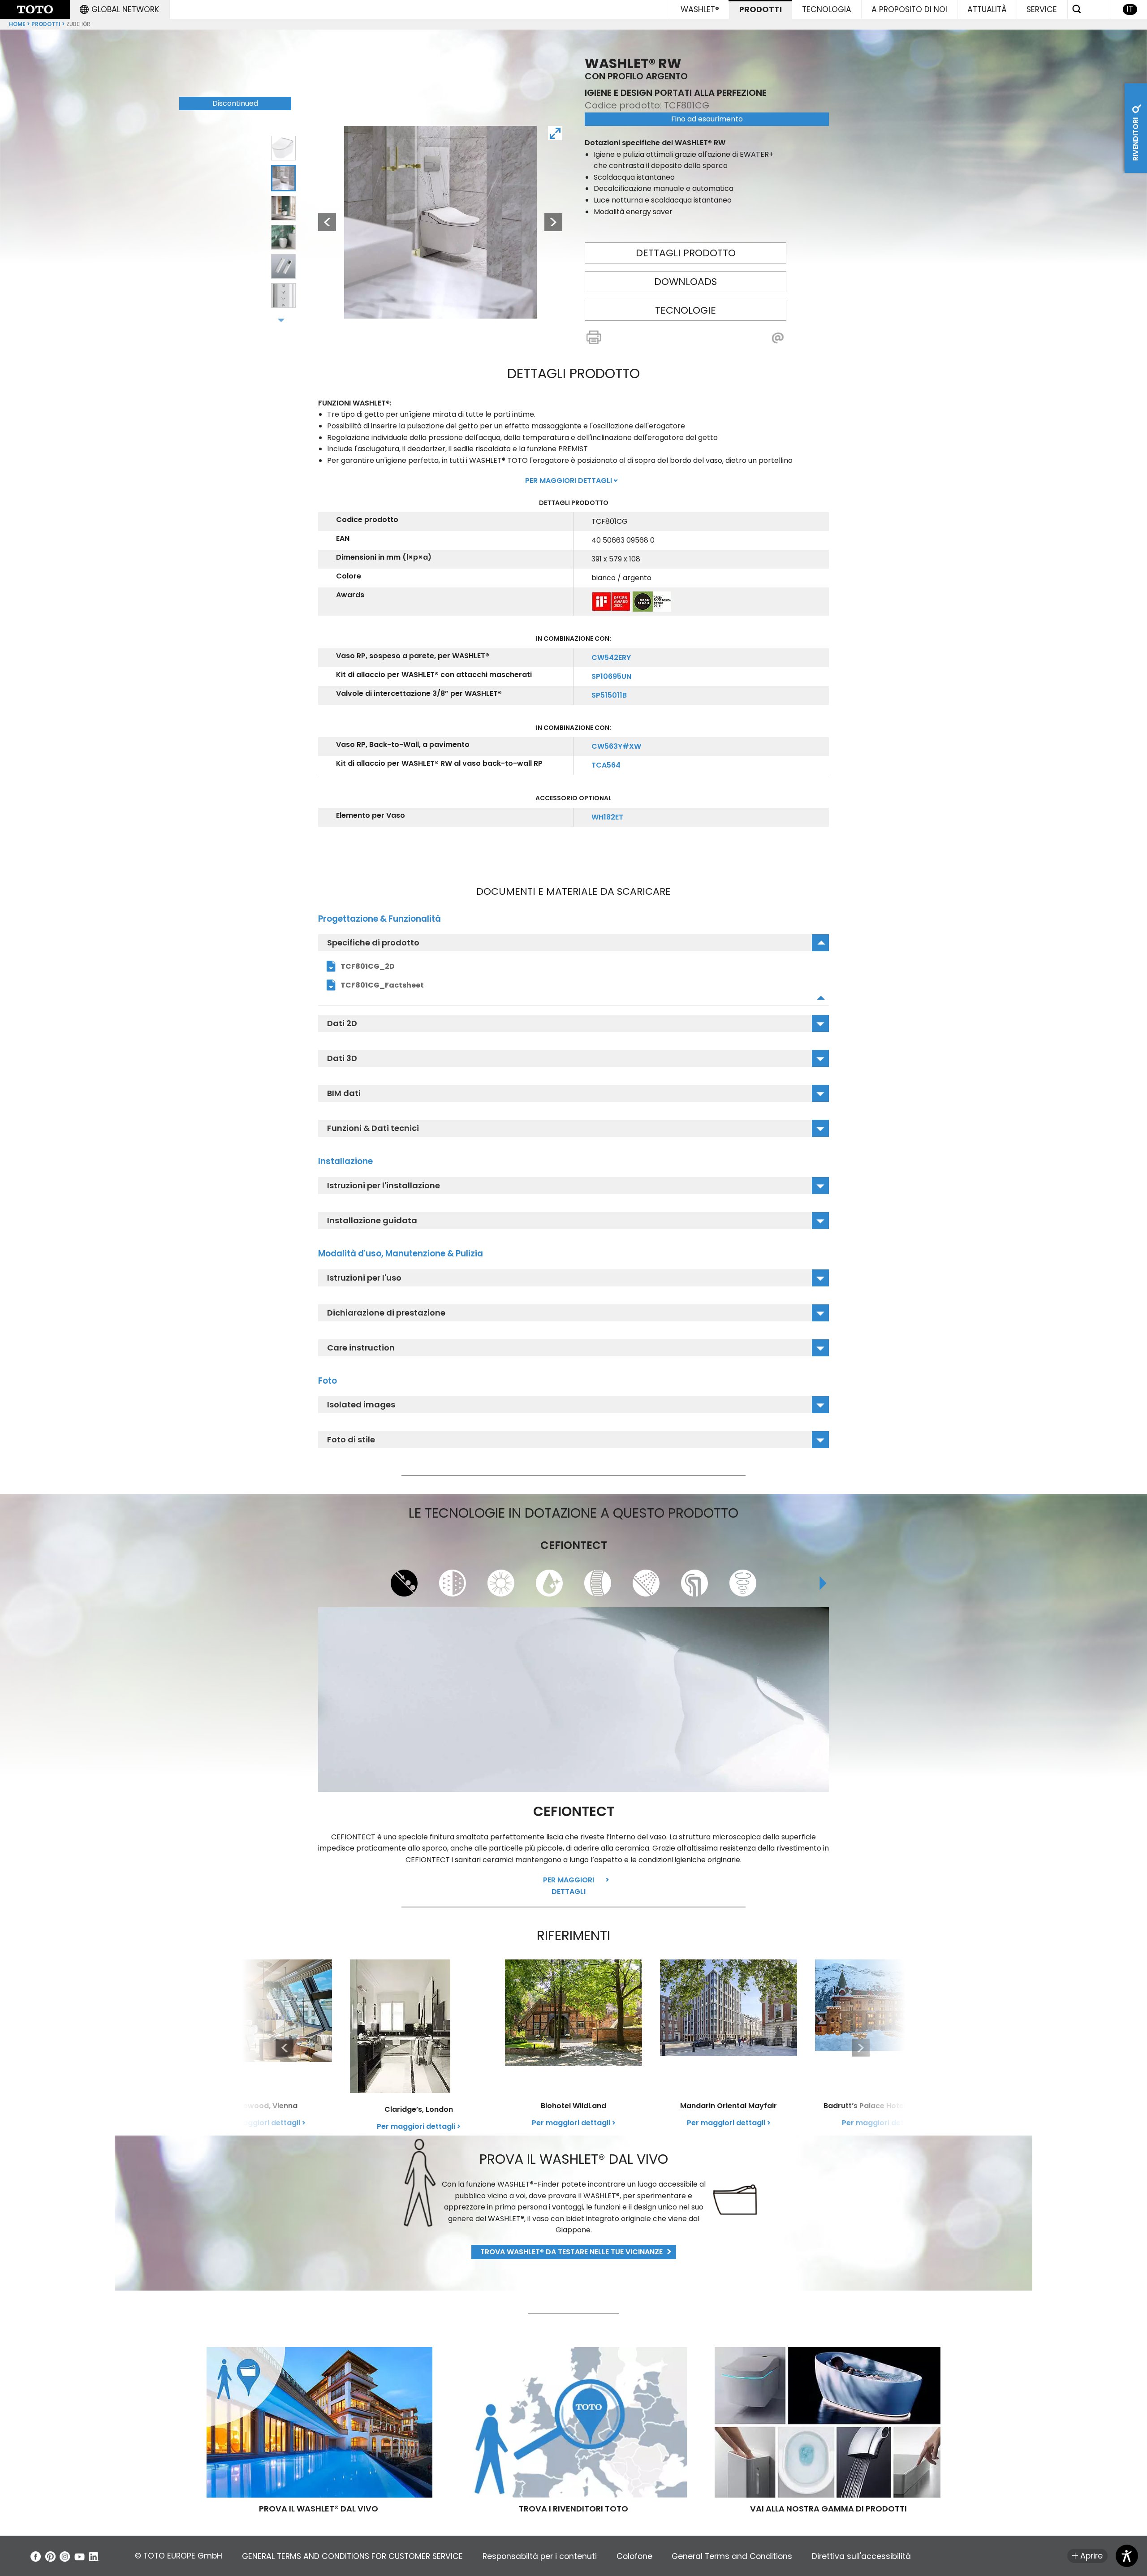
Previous (323, 222)
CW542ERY (611, 658)
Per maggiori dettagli (569, 1886)
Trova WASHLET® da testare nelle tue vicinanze (571, 2252)
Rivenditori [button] (1136, 138)
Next (553, 222)
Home (17, 24)
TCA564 (606, 765)
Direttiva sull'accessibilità (861, 2556)
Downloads (686, 282)
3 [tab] (284, 207)
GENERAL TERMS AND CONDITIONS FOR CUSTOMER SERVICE (352, 2556)
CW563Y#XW (616, 746)
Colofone (634, 2556)
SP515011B (609, 695)
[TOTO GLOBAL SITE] (35, 9)
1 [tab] (283, 148)
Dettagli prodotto (686, 253)
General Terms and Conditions (732, 2556)
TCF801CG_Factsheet (382, 985)
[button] (119, 9)
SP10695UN (611, 676)
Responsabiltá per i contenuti (540, 2556)
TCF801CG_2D (368, 966)
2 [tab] (284, 177)
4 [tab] (284, 237)
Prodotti (46, 24)
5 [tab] (284, 267)
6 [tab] (283, 296)
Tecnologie (686, 310)
